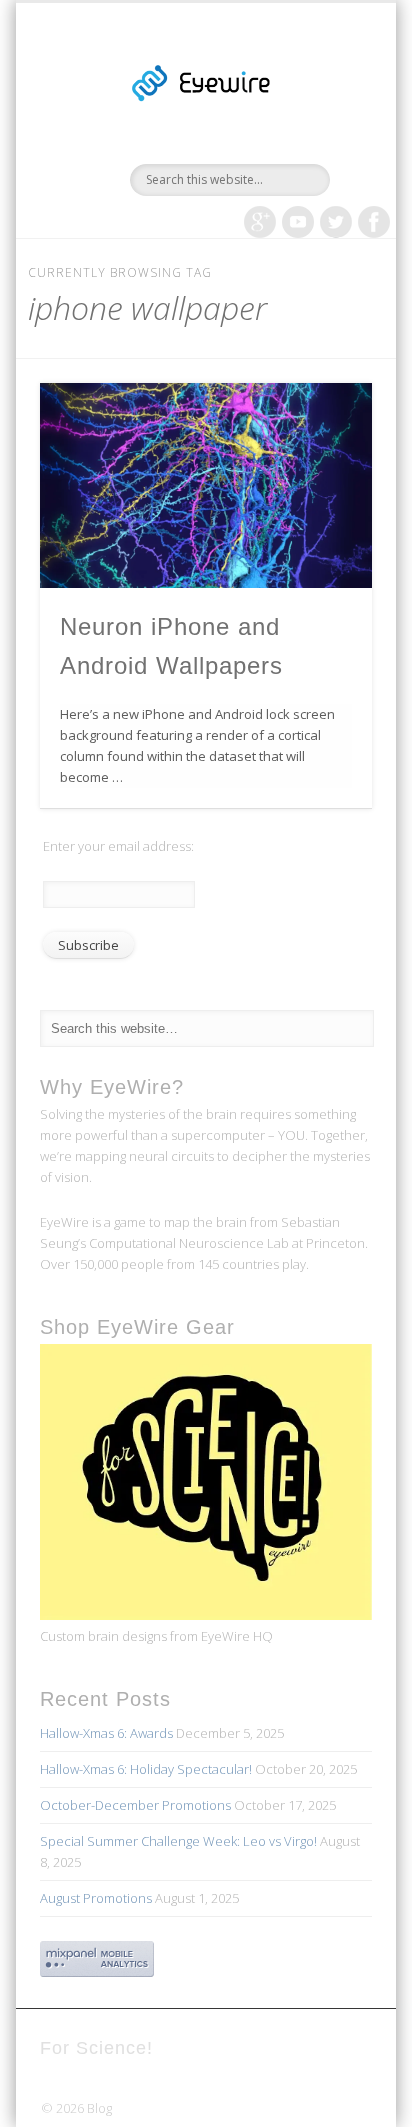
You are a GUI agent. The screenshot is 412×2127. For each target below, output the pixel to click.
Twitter (336, 222)
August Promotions (96, 1898)
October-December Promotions (135, 1805)
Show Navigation (323, 179)
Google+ (260, 222)
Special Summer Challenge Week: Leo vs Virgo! (178, 1841)
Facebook (374, 222)
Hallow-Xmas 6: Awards (106, 1733)
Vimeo (298, 222)
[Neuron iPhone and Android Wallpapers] (206, 485)
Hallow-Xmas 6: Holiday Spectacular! (146, 1769)
